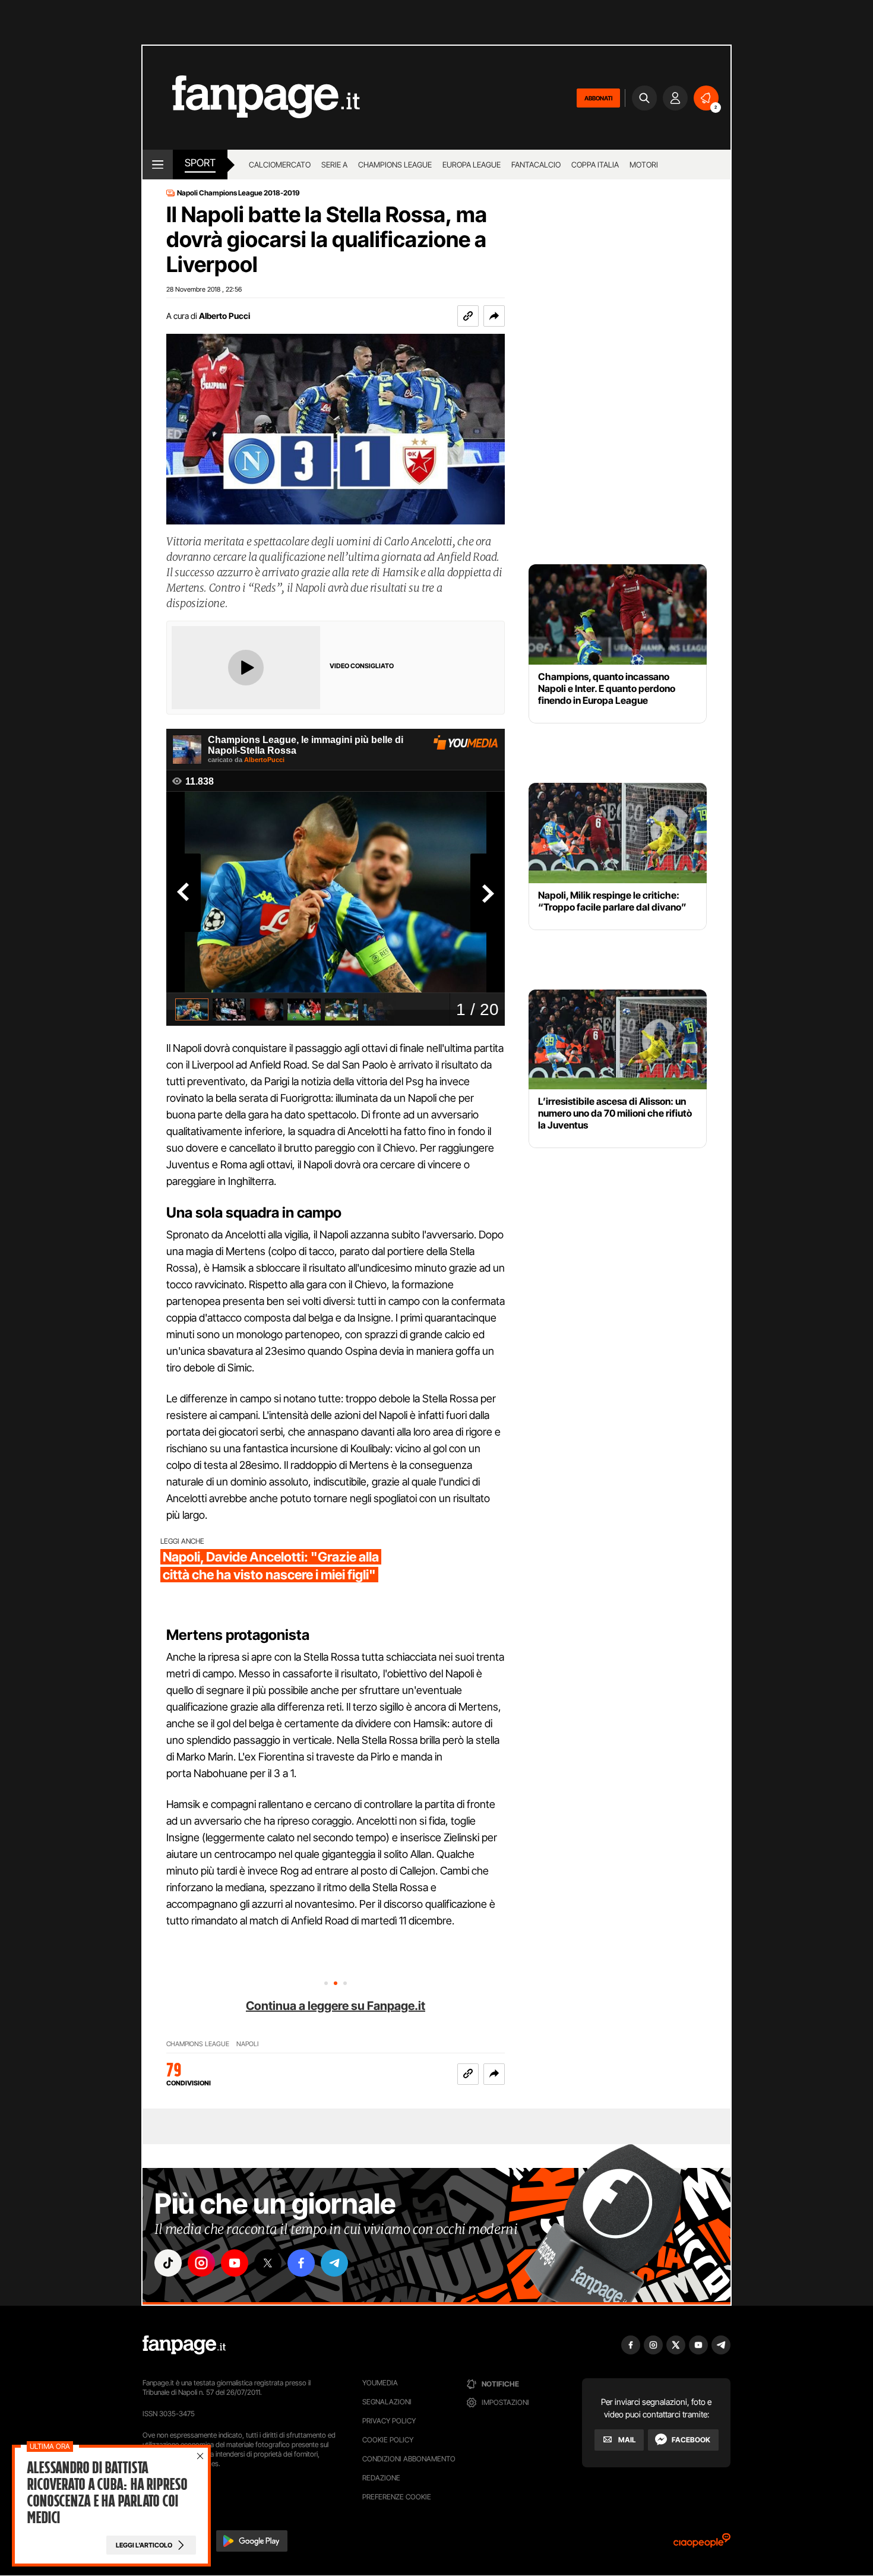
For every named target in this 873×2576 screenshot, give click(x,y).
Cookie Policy (388, 2440)
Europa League (472, 165)
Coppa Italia (595, 165)
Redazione (381, 2478)
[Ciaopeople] (702, 2544)
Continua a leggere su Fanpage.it (336, 2006)
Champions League (395, 165)
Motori (644, 165)
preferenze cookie (397, 2497)
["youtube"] (235, 2263)
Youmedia (380, 2383)
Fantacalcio (536, 165)
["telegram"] (334, 2263)
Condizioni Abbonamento (409, 2459)
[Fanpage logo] (251, 98)
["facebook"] (301, 2263)
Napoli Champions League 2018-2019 (238, 193)
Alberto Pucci (224, 316)
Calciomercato (280, 165)
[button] (494, 316)
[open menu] (158, 165)
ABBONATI (598, 98)
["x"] (268, 2263)
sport (200, 163)
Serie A (334, 165)
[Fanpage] (184, 2345)
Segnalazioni (387, 2402)
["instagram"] (201, 2263)
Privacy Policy (389, 2421)
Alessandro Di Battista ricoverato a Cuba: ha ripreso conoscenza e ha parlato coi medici (107, 2493)
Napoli (247, 2044)
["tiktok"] (168, 2263)
